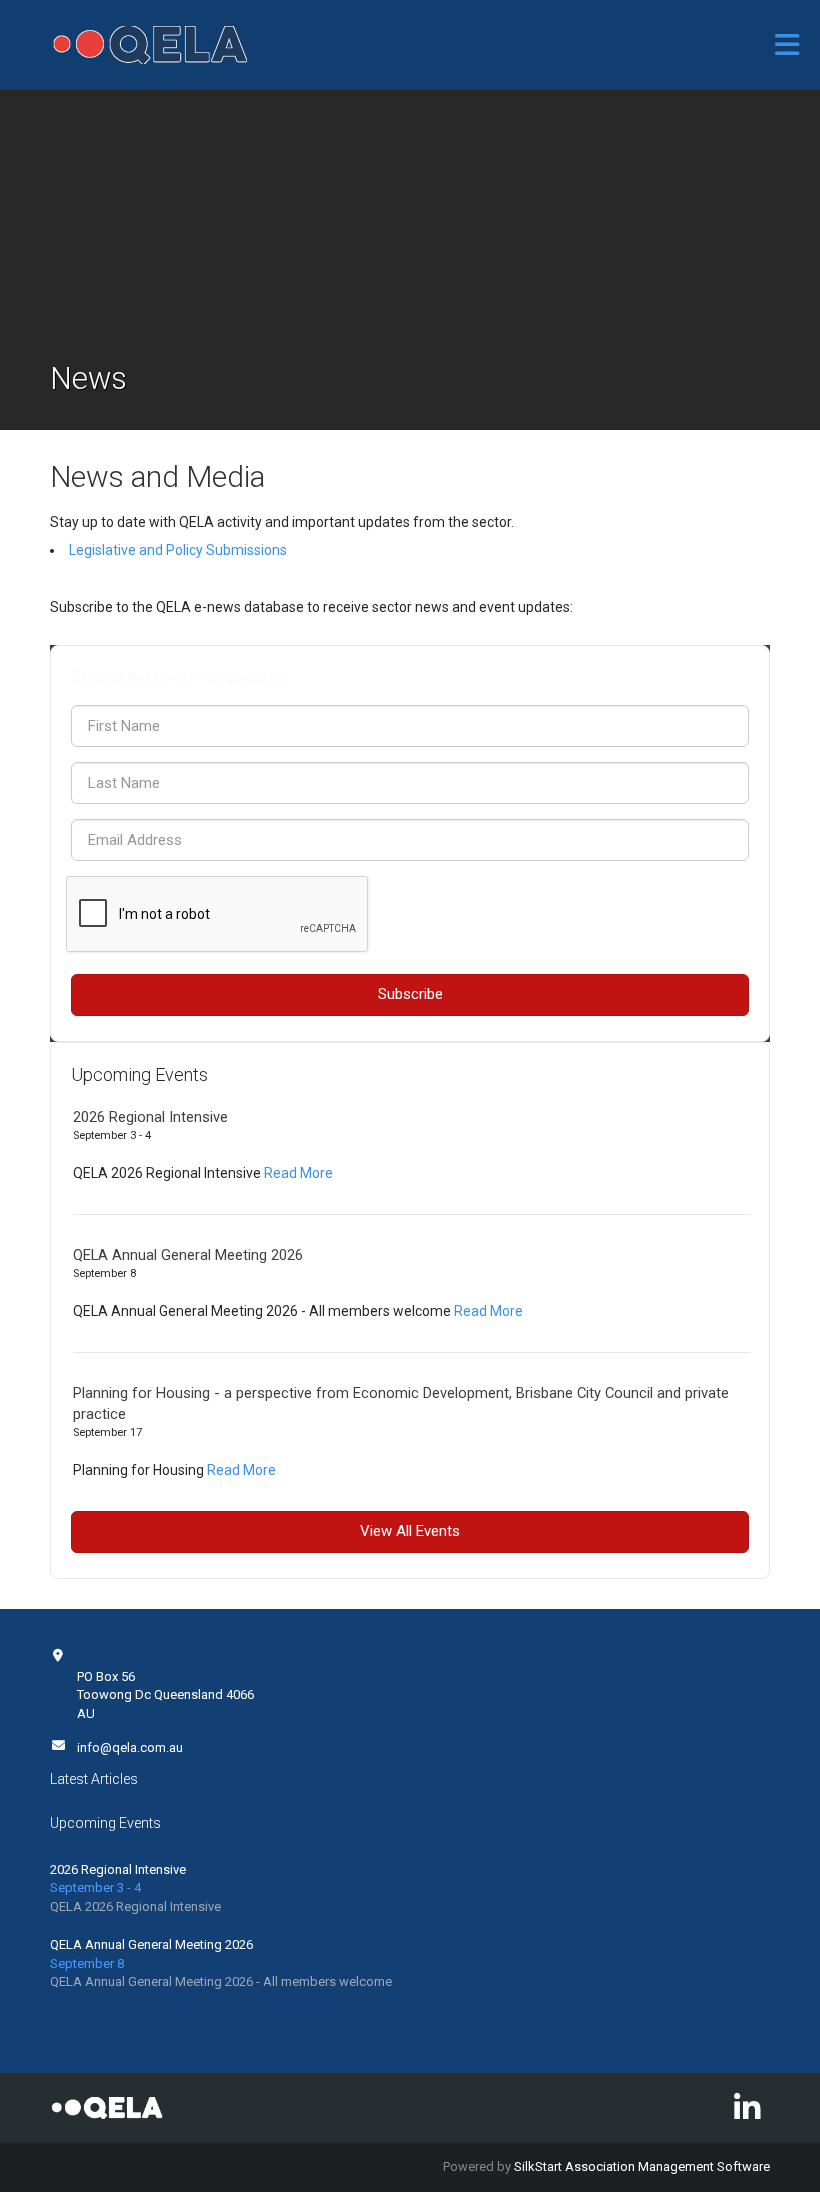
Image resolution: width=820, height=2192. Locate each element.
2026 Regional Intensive (150, 1117)
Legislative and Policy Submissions (178, 550)
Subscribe (410, 994)
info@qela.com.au (130, 1747)
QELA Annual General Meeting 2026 (188, 1255)
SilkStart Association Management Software (642, 2166)
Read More (298, 1173)
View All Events (410, 1531)
